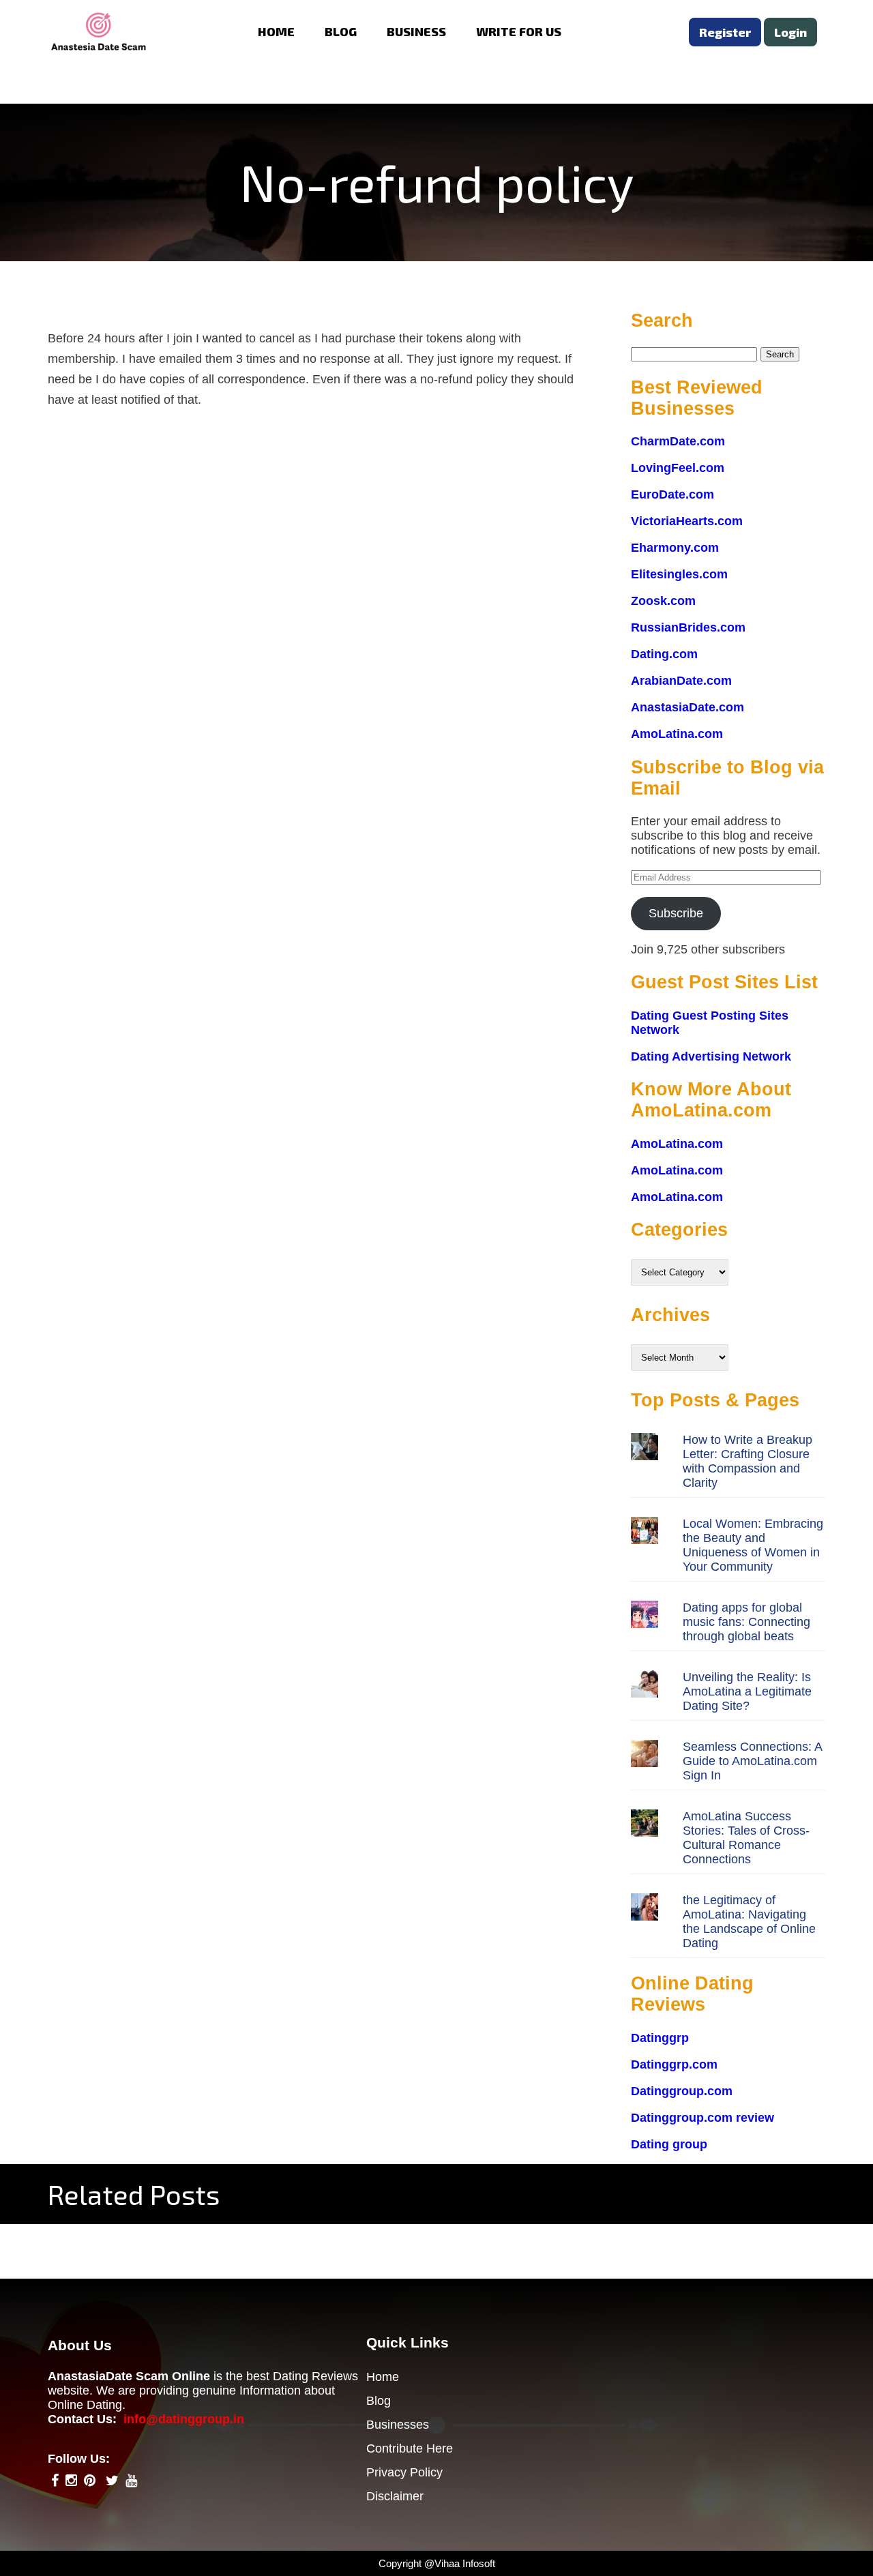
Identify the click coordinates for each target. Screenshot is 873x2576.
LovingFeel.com (678, 468)
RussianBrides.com (688, 627)
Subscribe (676, 913)
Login (790, 32)
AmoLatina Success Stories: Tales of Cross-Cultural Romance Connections (746, 1838)
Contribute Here (410, 2448)
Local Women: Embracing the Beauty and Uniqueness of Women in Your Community (753, 1545)
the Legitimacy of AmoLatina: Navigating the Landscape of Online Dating (749, 1922)
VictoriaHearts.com (687, 521)
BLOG (341, 31)
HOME (276, 31)
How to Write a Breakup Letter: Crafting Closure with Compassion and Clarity (748, 1461)
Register (725, 32)
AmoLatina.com (677, 734)
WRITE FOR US (519, 31)
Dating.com (664, 654)
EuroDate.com (672, 494)
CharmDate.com (678, 441)
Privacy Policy (404, 2472)
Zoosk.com (663, 601)
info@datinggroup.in (184, 2419)
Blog (379, 2401)
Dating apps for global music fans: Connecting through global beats (746, 1622)
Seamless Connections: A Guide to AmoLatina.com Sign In (752, 1761)
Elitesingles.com (679, 574)
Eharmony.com (675, 548)
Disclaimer (395, 2496)
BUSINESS (416, 31)
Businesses (398, 2425)
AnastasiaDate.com (687, 707)
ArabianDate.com (681, 681)
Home (383, 2377)
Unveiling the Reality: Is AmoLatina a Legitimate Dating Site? (747, 1691)
